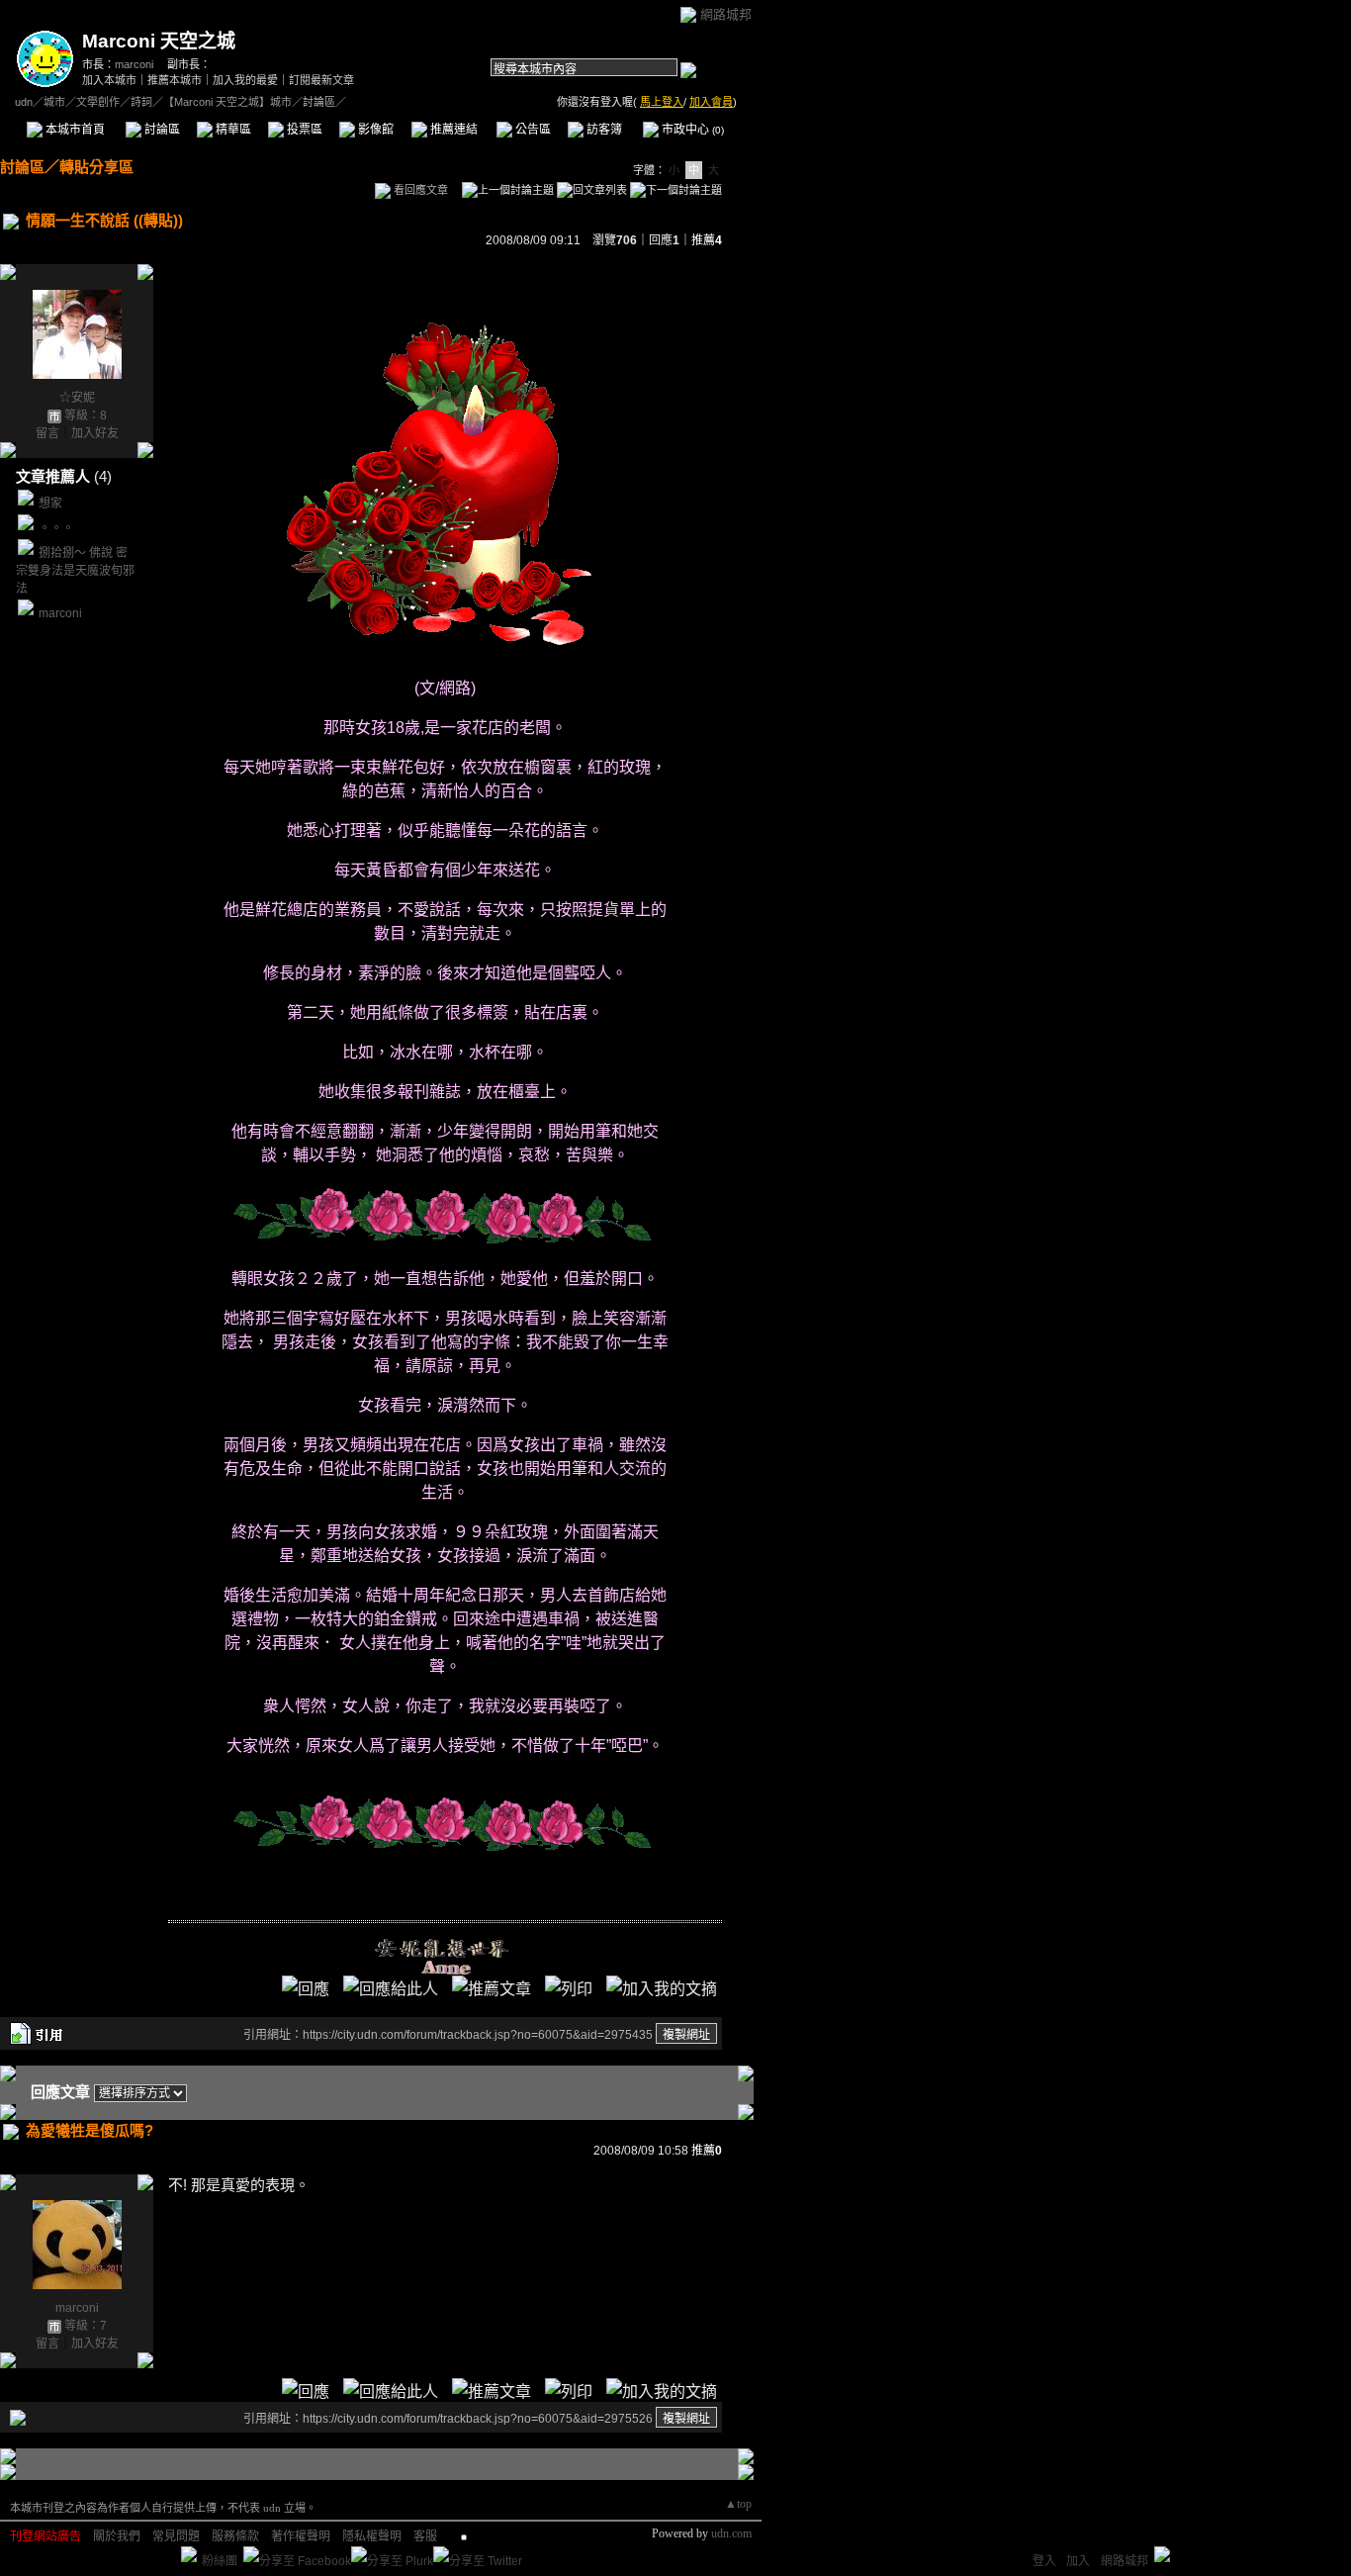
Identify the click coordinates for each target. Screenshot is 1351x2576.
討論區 (161, 130)
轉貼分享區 (96, 167)
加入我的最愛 (245, 80)
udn (24, 102)
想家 (50, 504)
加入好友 (95, 433)
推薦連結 (452, 130)
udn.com (731, 2533)
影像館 (374, 130)
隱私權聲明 (372, 2536)
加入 (1078, 2561)
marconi (134, 64)
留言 (47, 433)
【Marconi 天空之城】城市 (227, 102)
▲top (738, 2504)
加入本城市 (109, 80)
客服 (425, 2536)
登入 (1044, 2561)
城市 (54, 102)
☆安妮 (77, 398)
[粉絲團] (189, 2554)
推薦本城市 (175, 80)
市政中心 (691, 130)
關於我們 (117, 2536)
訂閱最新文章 (321, 80)
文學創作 (98, 102)
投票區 (303, 130)
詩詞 (141, 102)
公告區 (532, 130)
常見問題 (176, 2536)
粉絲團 (220, 2561)
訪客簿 (603, 130)
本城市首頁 (74, 130)
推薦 (707, 240)
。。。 (56, 528)
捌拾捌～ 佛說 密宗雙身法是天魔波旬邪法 (75, 571)
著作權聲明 (301, 2536)
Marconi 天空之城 (159, 41)
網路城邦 (726, 14)
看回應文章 (419, 190)
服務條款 (235, 2536)
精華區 (232, 130)
